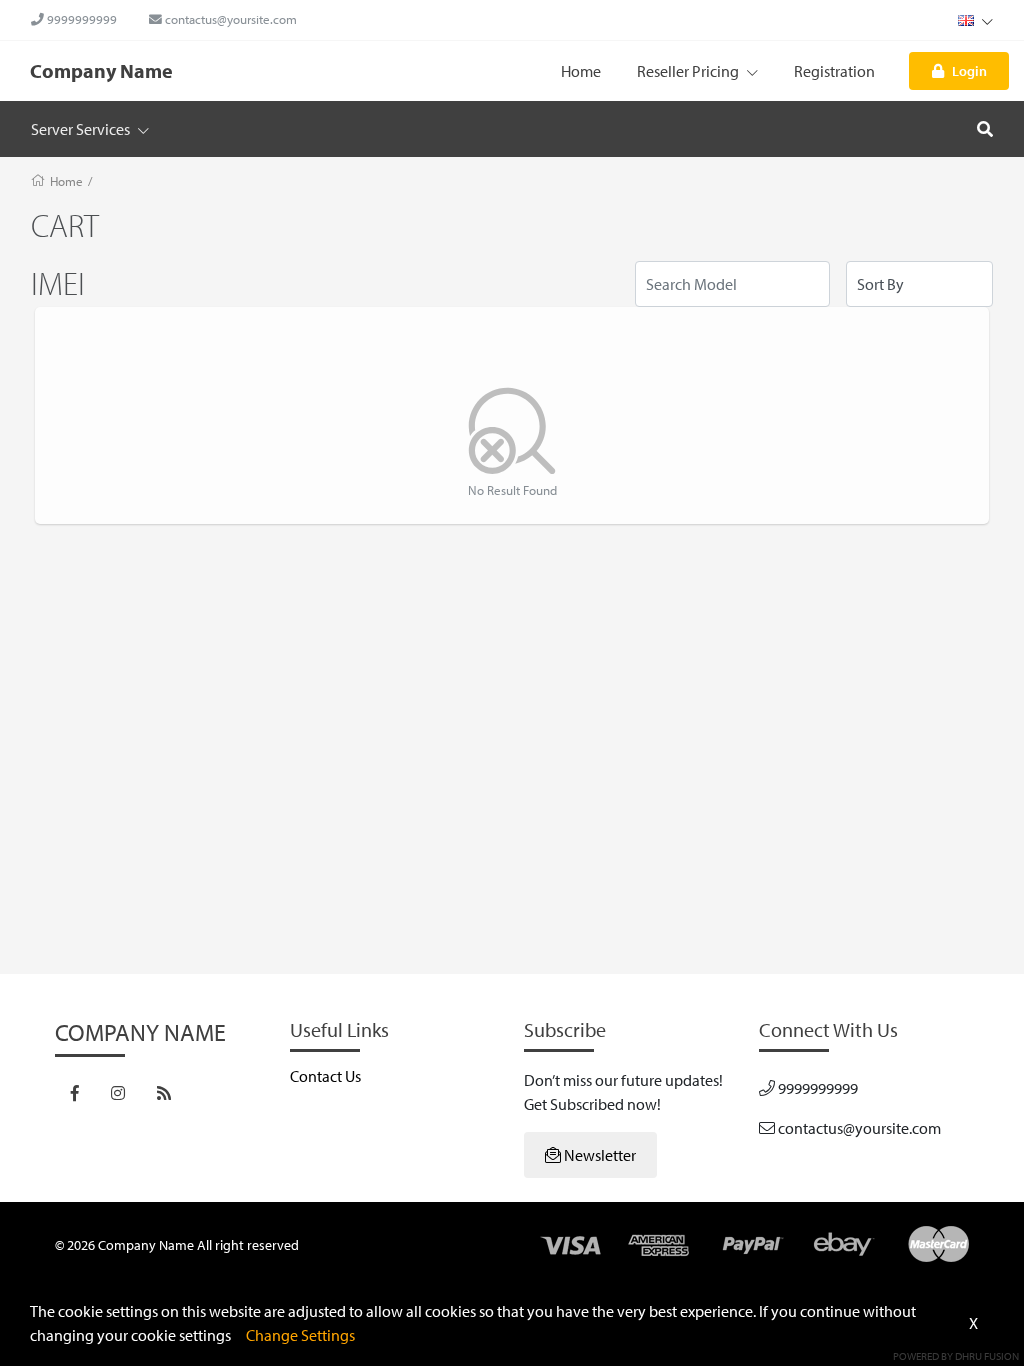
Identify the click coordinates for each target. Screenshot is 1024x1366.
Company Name (101, 70)
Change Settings (300, 1335)
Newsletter (598, 1155)
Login (969, 70)
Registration (834, 71)
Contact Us (325, 1076)
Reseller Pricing (689, 71)
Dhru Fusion (987, 1356)
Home (581, 71)
